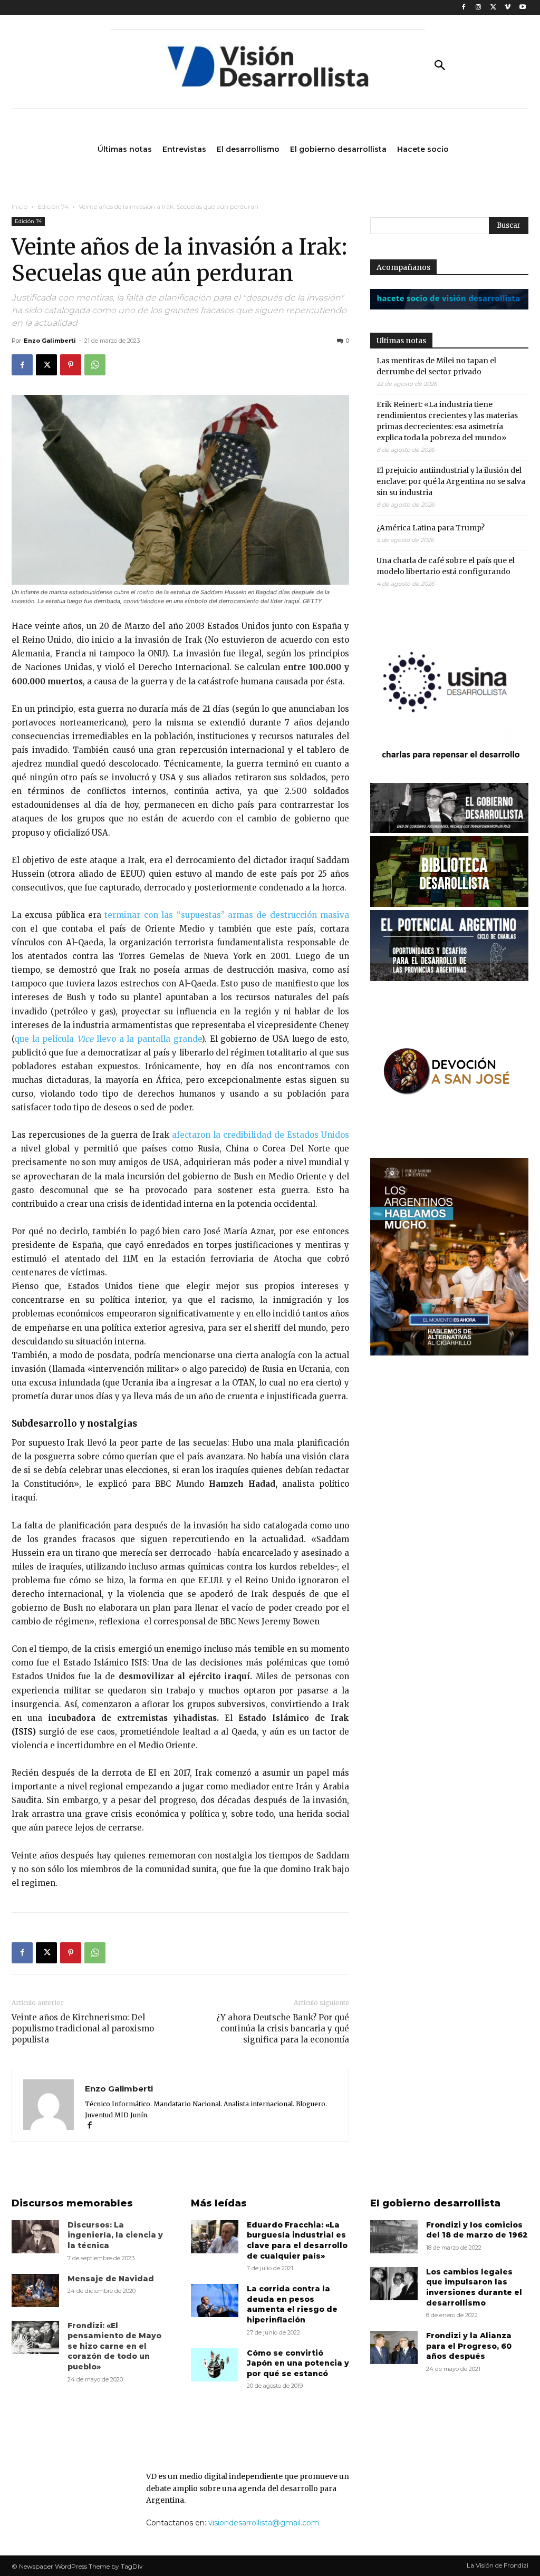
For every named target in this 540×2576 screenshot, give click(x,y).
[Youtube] (522, 8)
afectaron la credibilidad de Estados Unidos (261, 1135)
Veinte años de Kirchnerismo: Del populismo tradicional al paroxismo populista (83, 2028)
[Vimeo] (508, 8)
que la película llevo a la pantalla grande (108, 1039)
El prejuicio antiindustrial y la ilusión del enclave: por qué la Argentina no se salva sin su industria (451, 481)
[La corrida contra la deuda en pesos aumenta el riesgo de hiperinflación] (215, 2301)
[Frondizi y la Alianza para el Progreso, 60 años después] (394, 2347)
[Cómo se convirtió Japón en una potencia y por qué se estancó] (215, 2365)
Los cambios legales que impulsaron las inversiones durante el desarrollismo (474, 2287)
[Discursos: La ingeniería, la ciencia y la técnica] (35, 2237)
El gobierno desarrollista (435, 2203)
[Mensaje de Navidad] (35, 2291)
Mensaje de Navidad (111, 2279)
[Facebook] (464, 8)
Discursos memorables (72, 2203)
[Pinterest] (71, 365)
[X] (493, 8)
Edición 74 (53, 206)
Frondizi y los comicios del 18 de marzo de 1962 (477, 2230)
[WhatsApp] (95, 365)
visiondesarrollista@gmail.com (264, 2523)
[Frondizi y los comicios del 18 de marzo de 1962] (394, 2237)
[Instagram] (479, 8)
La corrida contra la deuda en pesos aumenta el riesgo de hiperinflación (292, 2304)
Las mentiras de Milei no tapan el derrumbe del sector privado (436, 366)
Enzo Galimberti (50, 341)
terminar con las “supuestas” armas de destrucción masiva (225, 915)
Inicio (20, 206)
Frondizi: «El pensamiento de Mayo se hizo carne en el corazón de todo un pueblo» (114, 2346)
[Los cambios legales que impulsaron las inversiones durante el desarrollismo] (394, 2284)
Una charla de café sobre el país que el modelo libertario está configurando (446, 566)
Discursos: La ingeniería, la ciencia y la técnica (115, 2235)
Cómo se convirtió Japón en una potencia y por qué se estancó (298, 2363)
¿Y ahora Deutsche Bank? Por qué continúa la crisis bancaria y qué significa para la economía (283, 2028)
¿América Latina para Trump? (431, 528)
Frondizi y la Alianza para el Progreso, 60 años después (469, 2346)
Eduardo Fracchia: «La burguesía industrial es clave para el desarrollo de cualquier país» (297, 2240)
